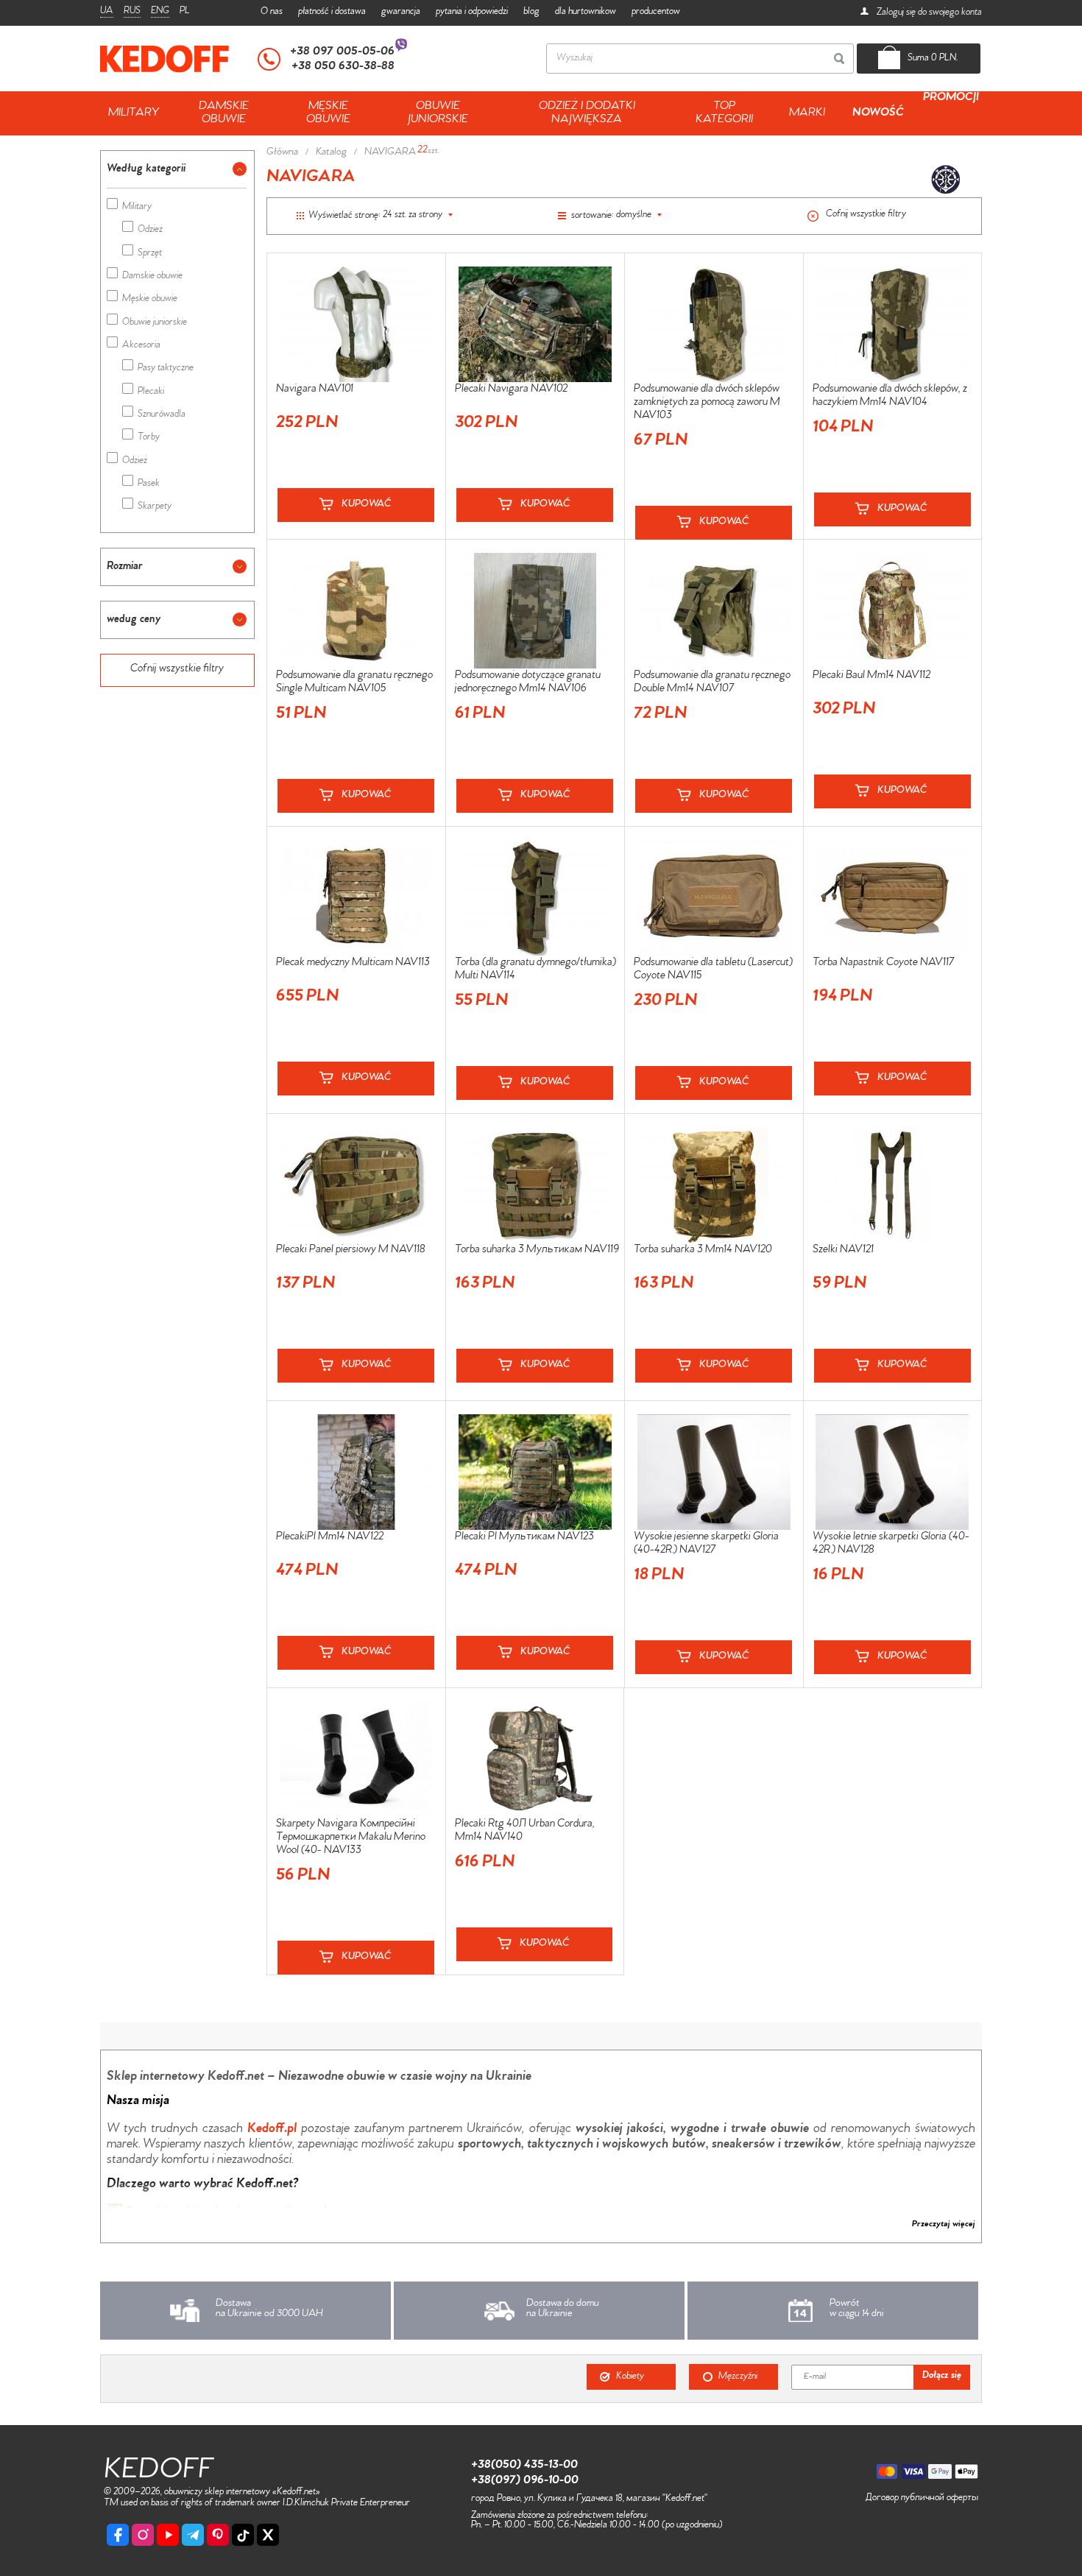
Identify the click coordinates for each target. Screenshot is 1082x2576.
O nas (272, 12)
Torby (149, 438)
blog (531, 12)
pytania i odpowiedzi (472, 12)
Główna (282, 153)
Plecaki (151, 393)
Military (137, 208)
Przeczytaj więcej (944, 2225)
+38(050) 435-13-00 (524, 2466)
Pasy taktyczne (166, 369)
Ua (107, 12)
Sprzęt (150, 254)
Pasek (149, 485)
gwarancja (401, 12)
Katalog (331, 153)
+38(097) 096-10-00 (525, 2481)
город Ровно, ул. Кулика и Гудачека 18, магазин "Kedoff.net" (589, 2499)
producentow (656, 12)
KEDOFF (159, 2473)
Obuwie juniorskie (155, 324)
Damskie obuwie (152, 277)
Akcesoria (141, 346)
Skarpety (155, 508)
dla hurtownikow (586, 12)
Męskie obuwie (150, 300)
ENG (160, 12)
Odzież (150, 231)
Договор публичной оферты (922, 2499)
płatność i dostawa (332, 12)
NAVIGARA (390, 153)
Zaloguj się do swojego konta (928, 13)
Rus (132, 12)
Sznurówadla (162, 416)
